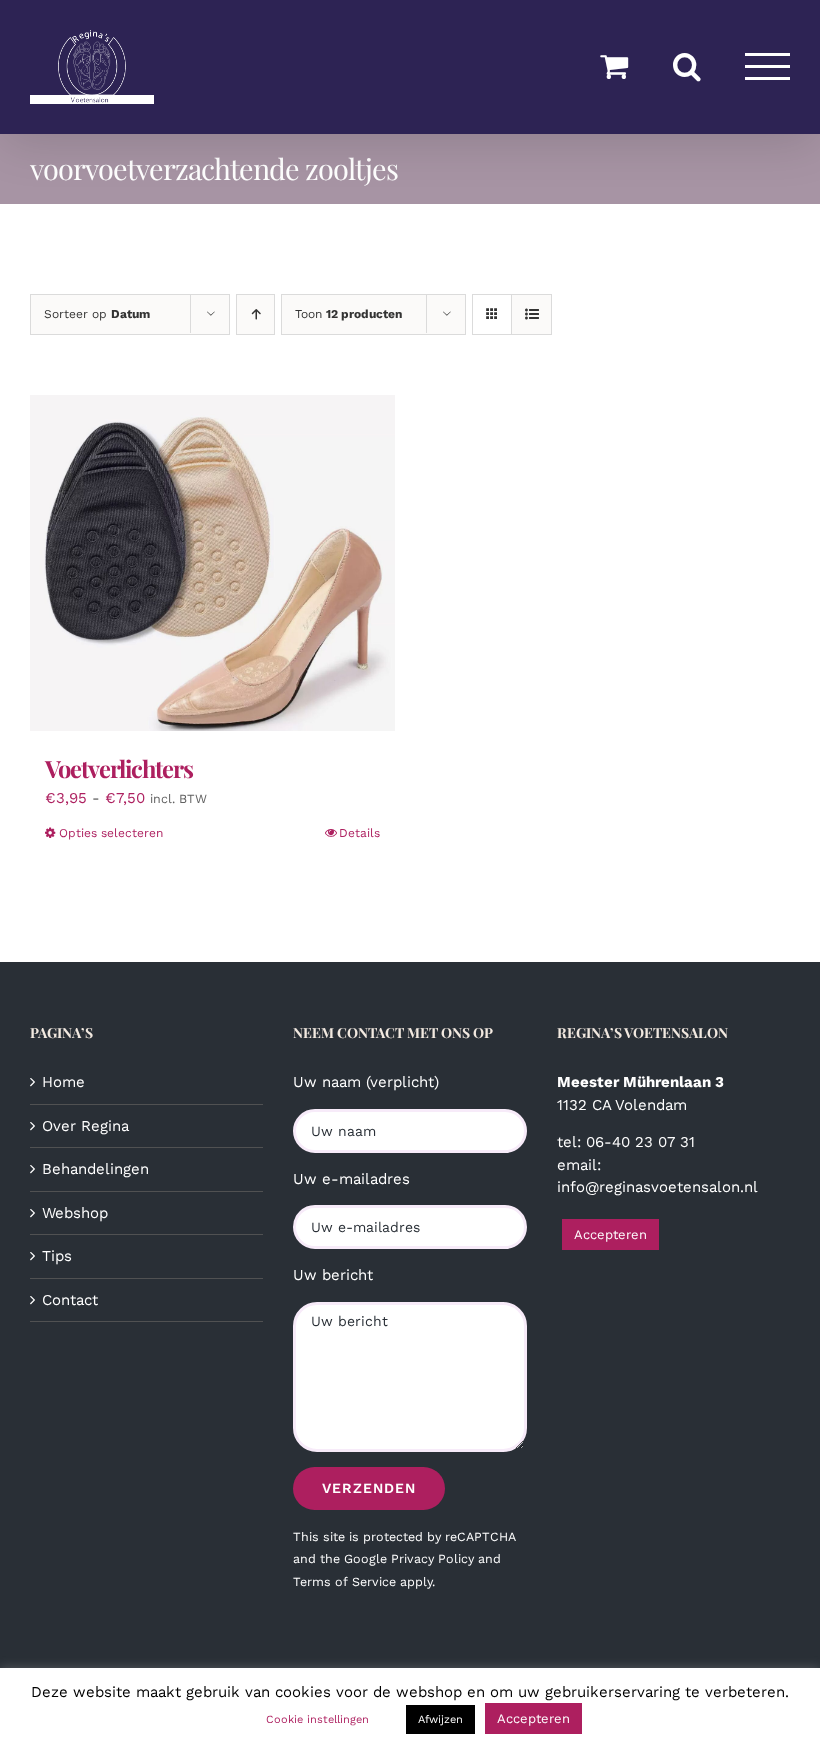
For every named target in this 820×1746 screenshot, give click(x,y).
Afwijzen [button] (440, 1719)
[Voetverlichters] (212, 563)
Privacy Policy (432, 1558)
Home (63, 1082)
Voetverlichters (119, 768)
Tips (57, 1256)
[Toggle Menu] (768, 66)
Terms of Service (344, 1581)
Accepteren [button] (610, 1234)
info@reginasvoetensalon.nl (657, 1187)
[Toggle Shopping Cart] (614, 66)
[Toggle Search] (687, 66)
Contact (70, 1300)
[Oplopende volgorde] (255, 314)
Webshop (75, 1213)
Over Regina (85, 1126)
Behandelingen (95, 1169)
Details (359, 833)
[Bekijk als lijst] (531, 314)
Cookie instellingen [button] (317, 1719)
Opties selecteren (111, 833)
